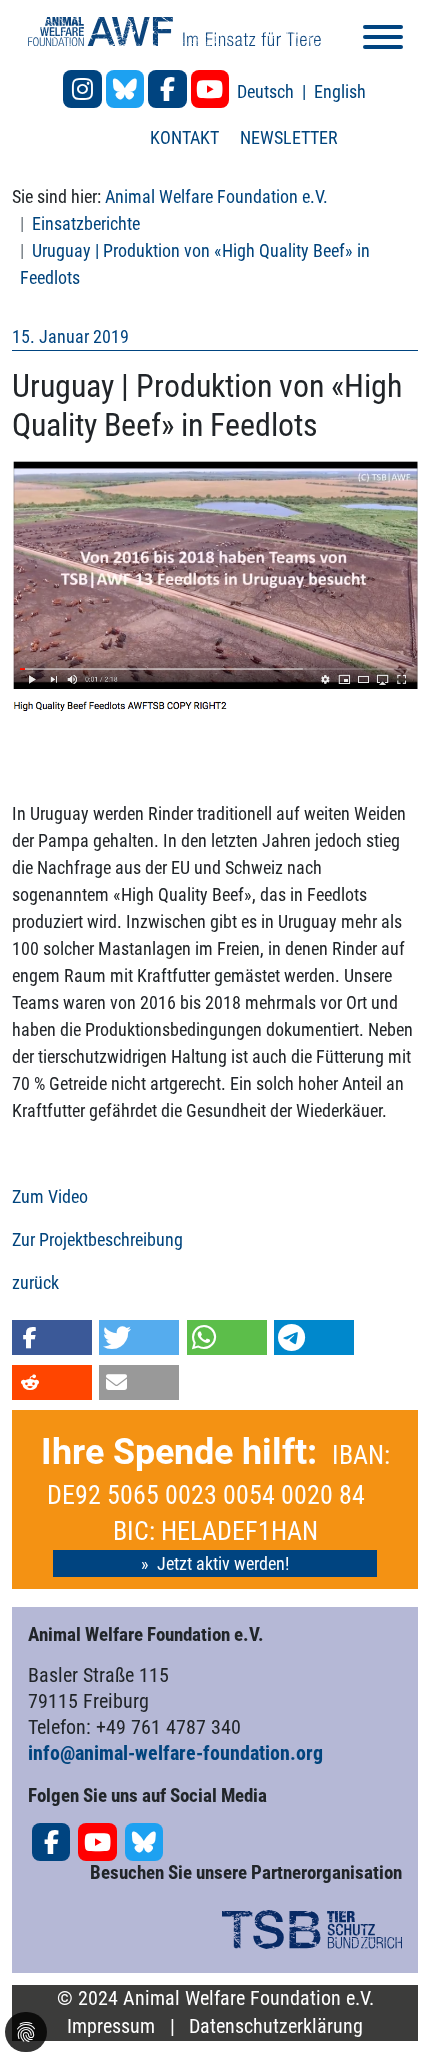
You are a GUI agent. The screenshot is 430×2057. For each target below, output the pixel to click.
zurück (35, 1282)
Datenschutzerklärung (276, 2026)
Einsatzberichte (86, 223)
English (340, 91)
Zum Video (50, 1196)
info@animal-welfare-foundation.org (175, 1753)
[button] (52, 1337)
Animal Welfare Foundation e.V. (216, 196)
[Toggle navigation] (383, 40)
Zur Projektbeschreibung (97, 1239)
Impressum (111, 2026)
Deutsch (267, 91)
